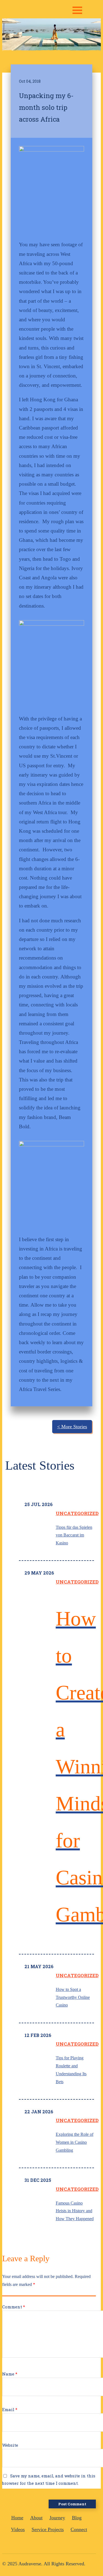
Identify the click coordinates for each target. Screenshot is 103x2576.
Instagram (25, 2543)
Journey (57, 2518)
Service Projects (48, 2529)
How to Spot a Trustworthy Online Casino (73, 1997)
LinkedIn (47, 2543)
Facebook (33, 2543)
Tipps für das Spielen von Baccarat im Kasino (74, 1535)
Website (10, 2445)
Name (10, 2374)
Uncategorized (77, 1513)
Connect (79, 2529)
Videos (18, 2529)
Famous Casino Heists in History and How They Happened (75, 2211)
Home (17, 2518)
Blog (77, 2518)
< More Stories (72, 1427)
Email (10, 2409)
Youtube (40, 2543)
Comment (14, 2307)
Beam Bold (74, 2543)
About (36, 2518)
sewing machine (65, 2543)
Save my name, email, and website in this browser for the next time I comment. (49, 2479)
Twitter (55, 2543)
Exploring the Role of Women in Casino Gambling (75, 2142)
